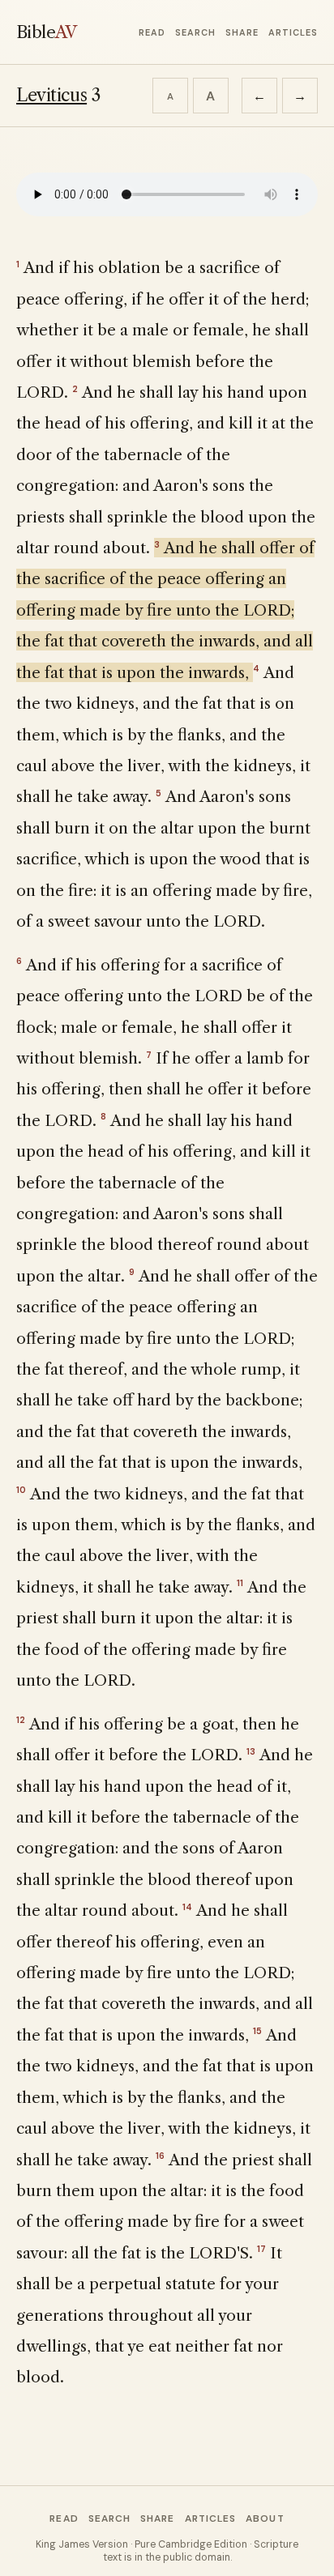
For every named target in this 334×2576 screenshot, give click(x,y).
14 (187, 1907)
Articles (293, 32)
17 (261, 2249)
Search (195, 32)
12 (21, 1720)
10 (21, 1490)
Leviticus (51, 95)
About (265, 2518)
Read (152, 32)
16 (160, 2156)
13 (251, 1751)
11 (240, 1583)
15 (257, 2031)
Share (242, 32)
